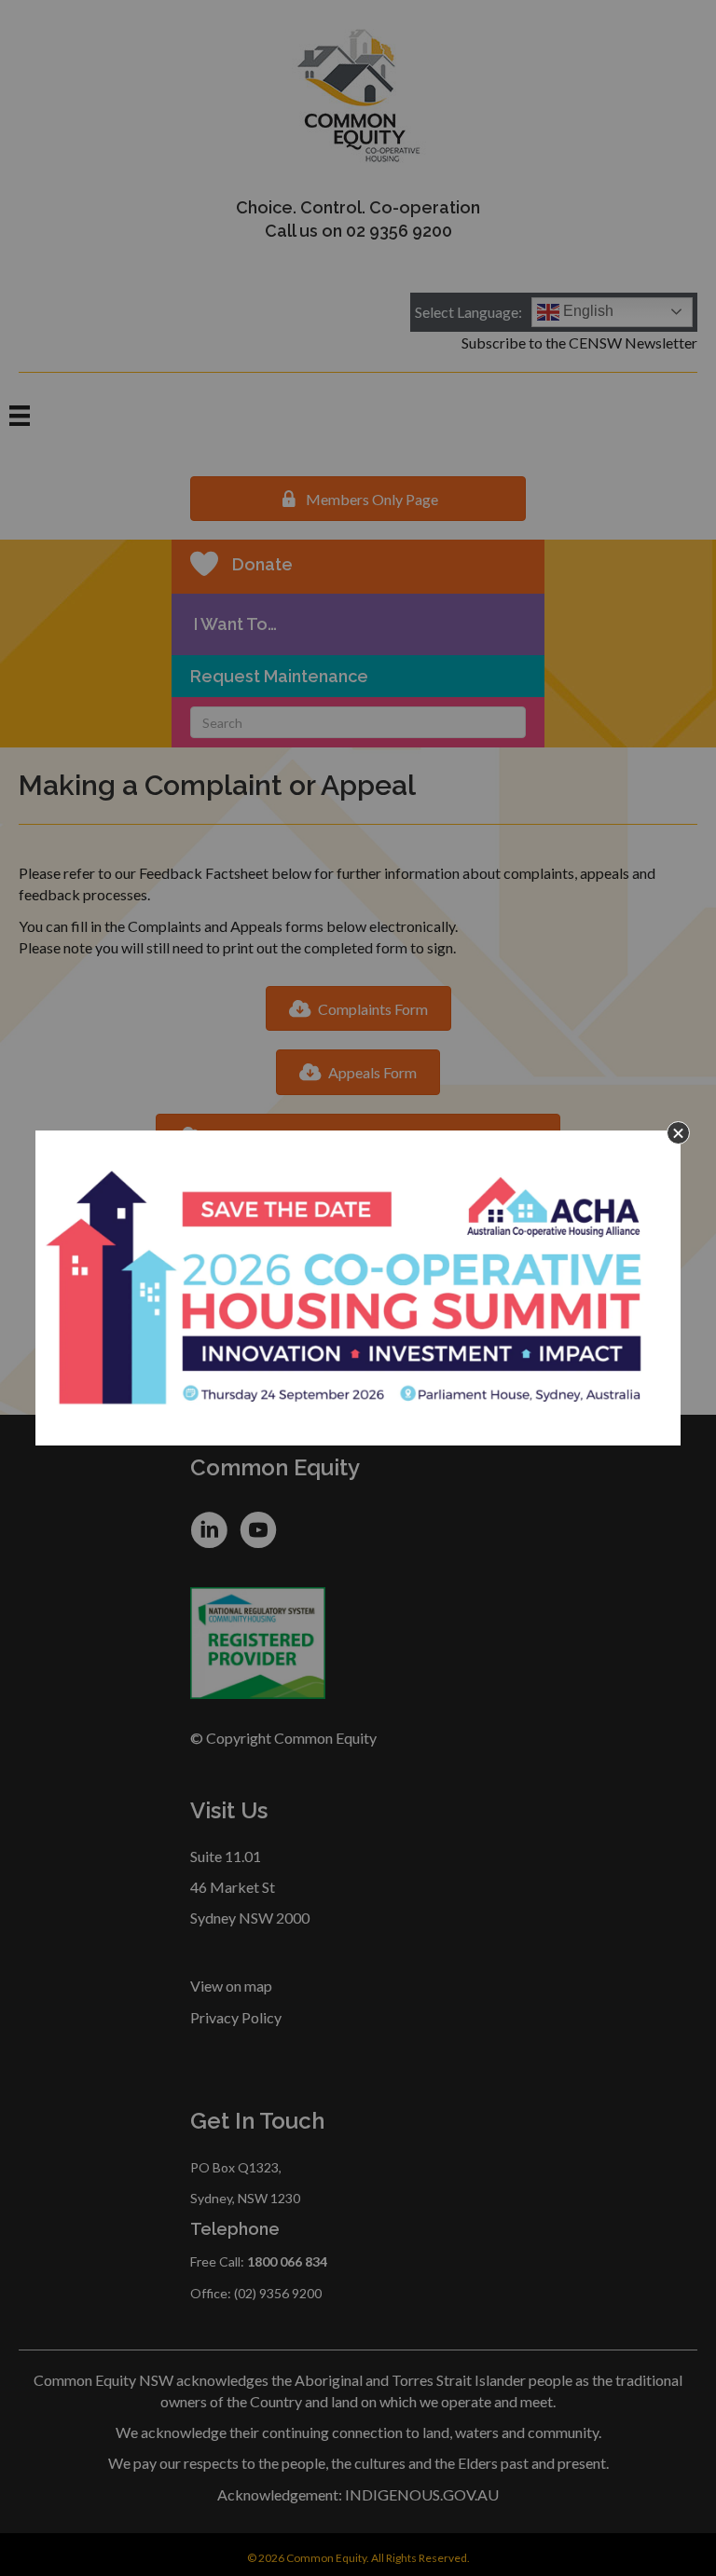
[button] (678, 1133)
